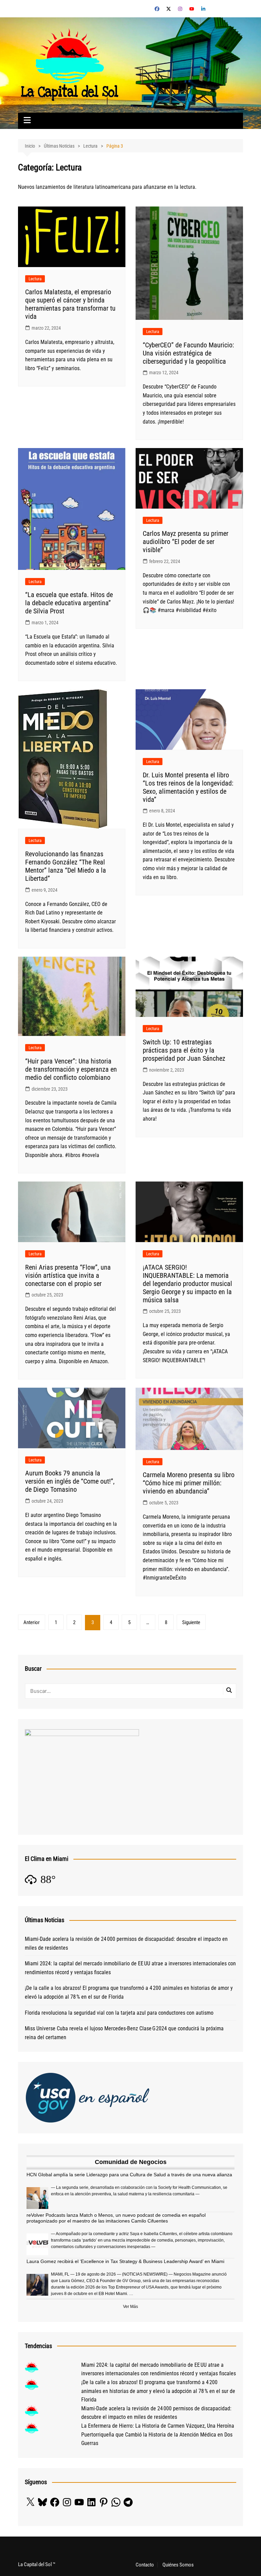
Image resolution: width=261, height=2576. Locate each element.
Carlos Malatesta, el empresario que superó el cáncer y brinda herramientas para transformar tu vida (70, 304)
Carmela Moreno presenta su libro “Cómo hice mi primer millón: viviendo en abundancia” (189, 1483)
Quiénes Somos (178, 2565)
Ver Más (130, 2307)
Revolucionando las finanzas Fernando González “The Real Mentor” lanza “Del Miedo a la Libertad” (66, 866)
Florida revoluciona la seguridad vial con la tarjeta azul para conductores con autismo (119, 2013)
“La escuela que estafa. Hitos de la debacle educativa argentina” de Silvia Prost (69, 603)
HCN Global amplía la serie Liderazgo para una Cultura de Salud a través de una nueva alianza (129, 2175)
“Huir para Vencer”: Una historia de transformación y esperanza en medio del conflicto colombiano (71, 1069)
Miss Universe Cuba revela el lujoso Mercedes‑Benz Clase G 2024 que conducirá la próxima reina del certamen (124, 2033)
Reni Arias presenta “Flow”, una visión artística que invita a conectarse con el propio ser (68, 1275)
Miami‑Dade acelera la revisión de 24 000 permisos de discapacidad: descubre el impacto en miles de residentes (126, 1943)
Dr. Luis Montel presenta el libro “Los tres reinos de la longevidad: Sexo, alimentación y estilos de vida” (188, 787)
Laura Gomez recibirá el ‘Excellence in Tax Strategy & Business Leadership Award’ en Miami (125, 2261)
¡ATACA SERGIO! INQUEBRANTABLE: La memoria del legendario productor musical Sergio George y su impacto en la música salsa (187, 1284)
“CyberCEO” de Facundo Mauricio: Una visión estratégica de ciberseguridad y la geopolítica (188, 353)
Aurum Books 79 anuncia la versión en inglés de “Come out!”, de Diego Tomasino (70, 1481)
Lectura (35, 279)
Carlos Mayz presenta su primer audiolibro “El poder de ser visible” (186, 542)
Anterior (32, 1622)
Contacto (145, 2565)
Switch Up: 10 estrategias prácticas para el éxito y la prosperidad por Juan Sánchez (184, 1050)
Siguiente (191, 1622)
